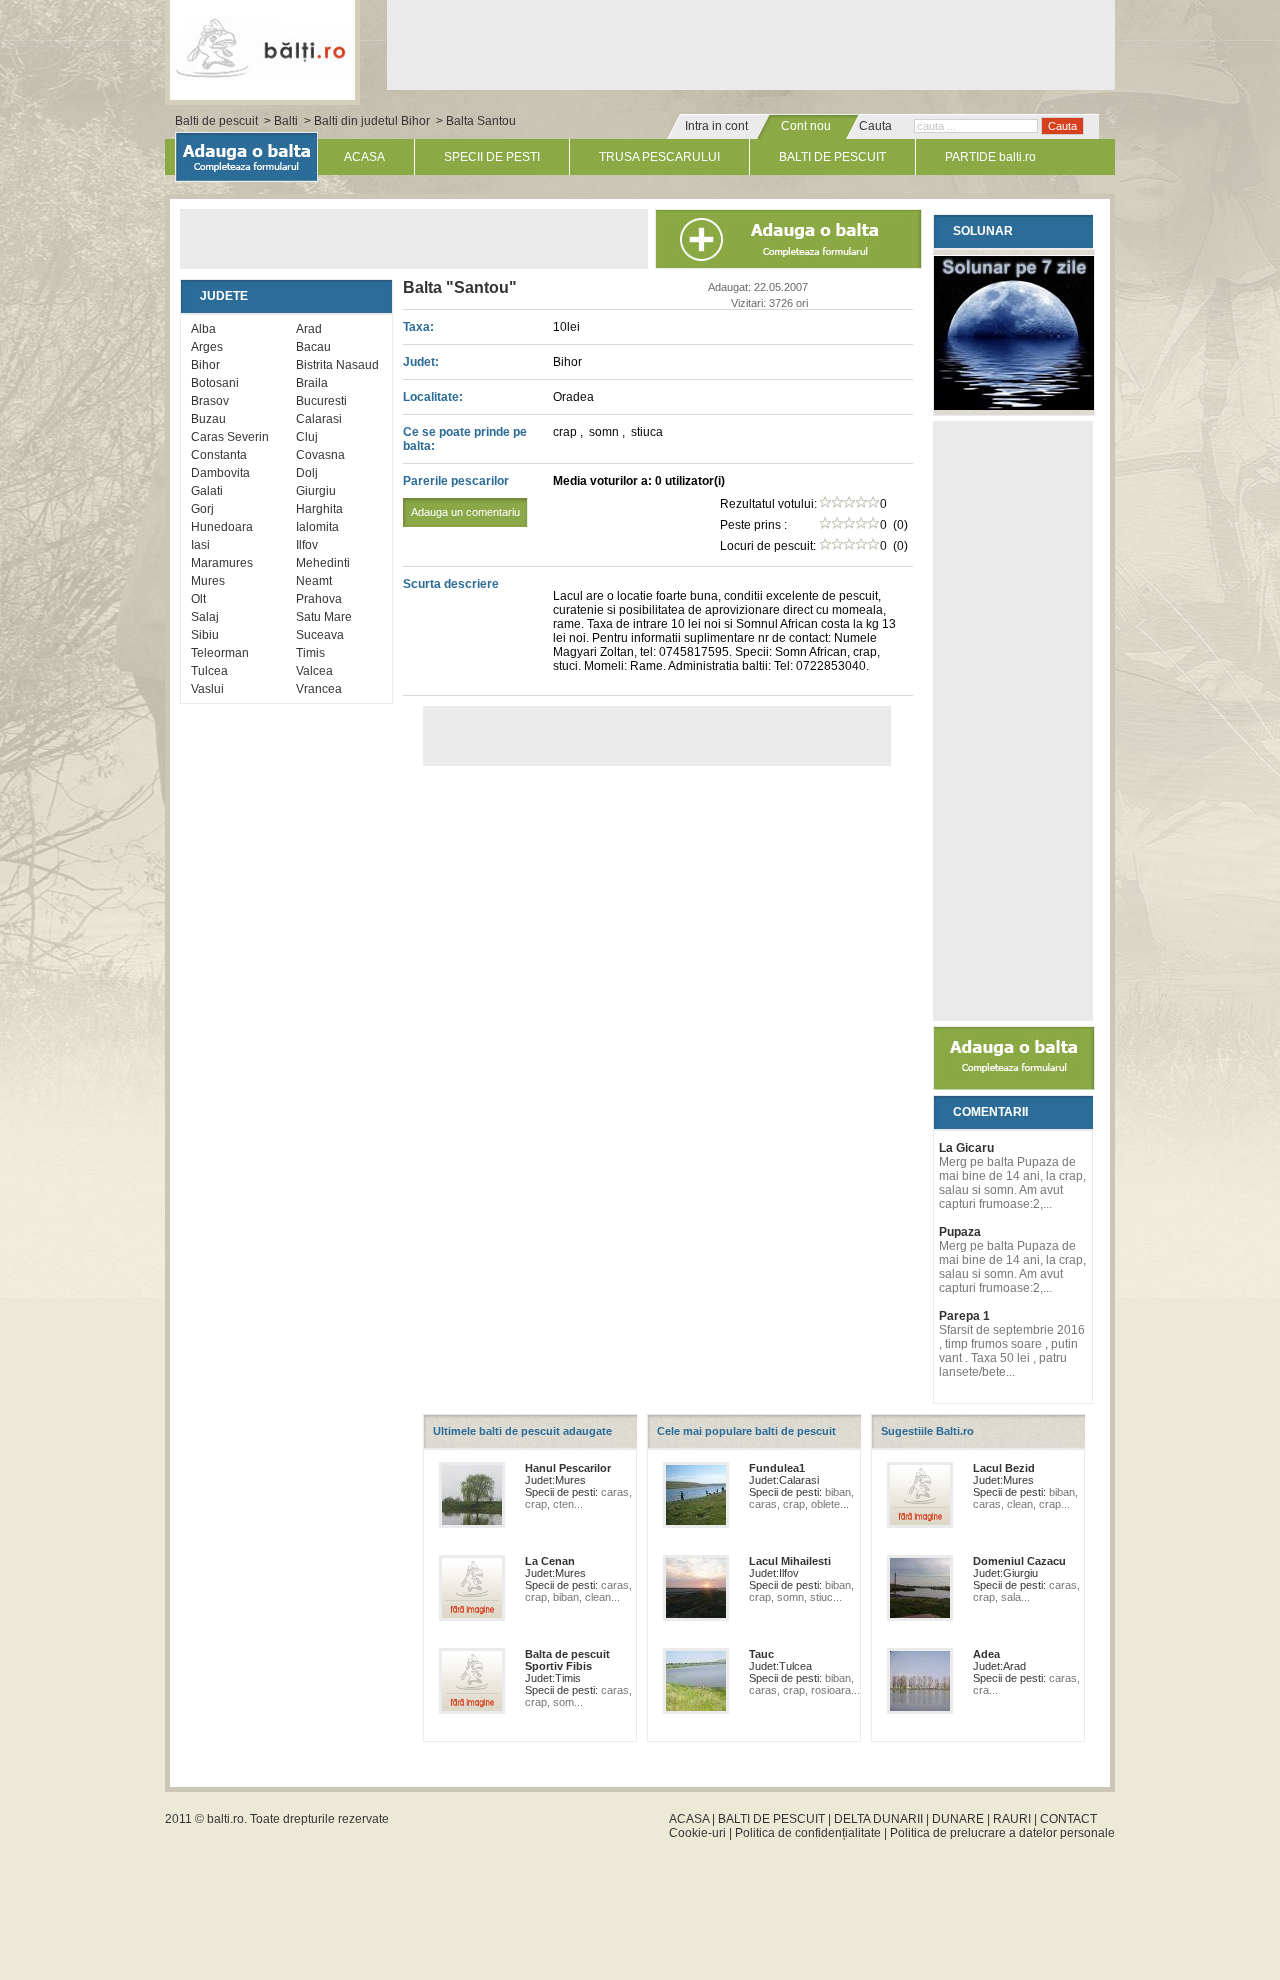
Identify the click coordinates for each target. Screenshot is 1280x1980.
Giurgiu (316, 491)
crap (566, 432)
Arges (207, 347)
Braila (312, 383)
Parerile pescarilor (461, 496)
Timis (310, 653)
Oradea (573, 397)
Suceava (320, 635)
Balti (286, 121)
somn (605, 432)
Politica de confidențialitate (808, 1833)
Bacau (313, 347)
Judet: (421, 362)
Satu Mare (324, 617)
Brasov (210, 401)
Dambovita (220, 473)
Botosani (215, 383)
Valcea (314, 671)
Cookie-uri (697, 1833)
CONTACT (1068, 1819)
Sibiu (205, 635)
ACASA (364, 157)
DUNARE (958, 1819)
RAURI (1012, 1819)
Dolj (307, 473)
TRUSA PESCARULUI (659, 157)
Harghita (319, 509)
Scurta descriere (451, 584)
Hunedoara (222, 527)
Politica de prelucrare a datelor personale (1002, 1833)
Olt (198, 599)
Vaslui (207, 689)
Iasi (200, 545)
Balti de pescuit (216, 121)
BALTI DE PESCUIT (832, 157)
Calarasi (319, 419)
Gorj (202, 509)
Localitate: (433, 397)
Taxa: (418, 327)
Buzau (208, 419)
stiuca (647, 432)
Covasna (320, 455)
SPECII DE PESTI (492, 157)
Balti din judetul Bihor (372, 121)
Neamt (314, 581)
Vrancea (319, 689)
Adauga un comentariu (465, 512)
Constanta (219, 455)
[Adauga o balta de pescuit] (1014, 1086)
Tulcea (209, 671)
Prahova (319, 599)
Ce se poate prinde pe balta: (465, 439)
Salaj (205, 617)
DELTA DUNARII (878, 1819)
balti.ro (225, 1819)
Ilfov (307, 545)
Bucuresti (321, 401)
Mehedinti (323, 563)
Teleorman (220, 653)
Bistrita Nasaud (337, 365)
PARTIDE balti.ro (990, 157)
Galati (207, 491)
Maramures (222, 563)
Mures (208, 581)
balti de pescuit (262, 47)
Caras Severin (230, 437)
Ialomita (317, 527)
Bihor (205, 365)
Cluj (307, 437)
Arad (309, 329)
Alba (203, 329)
